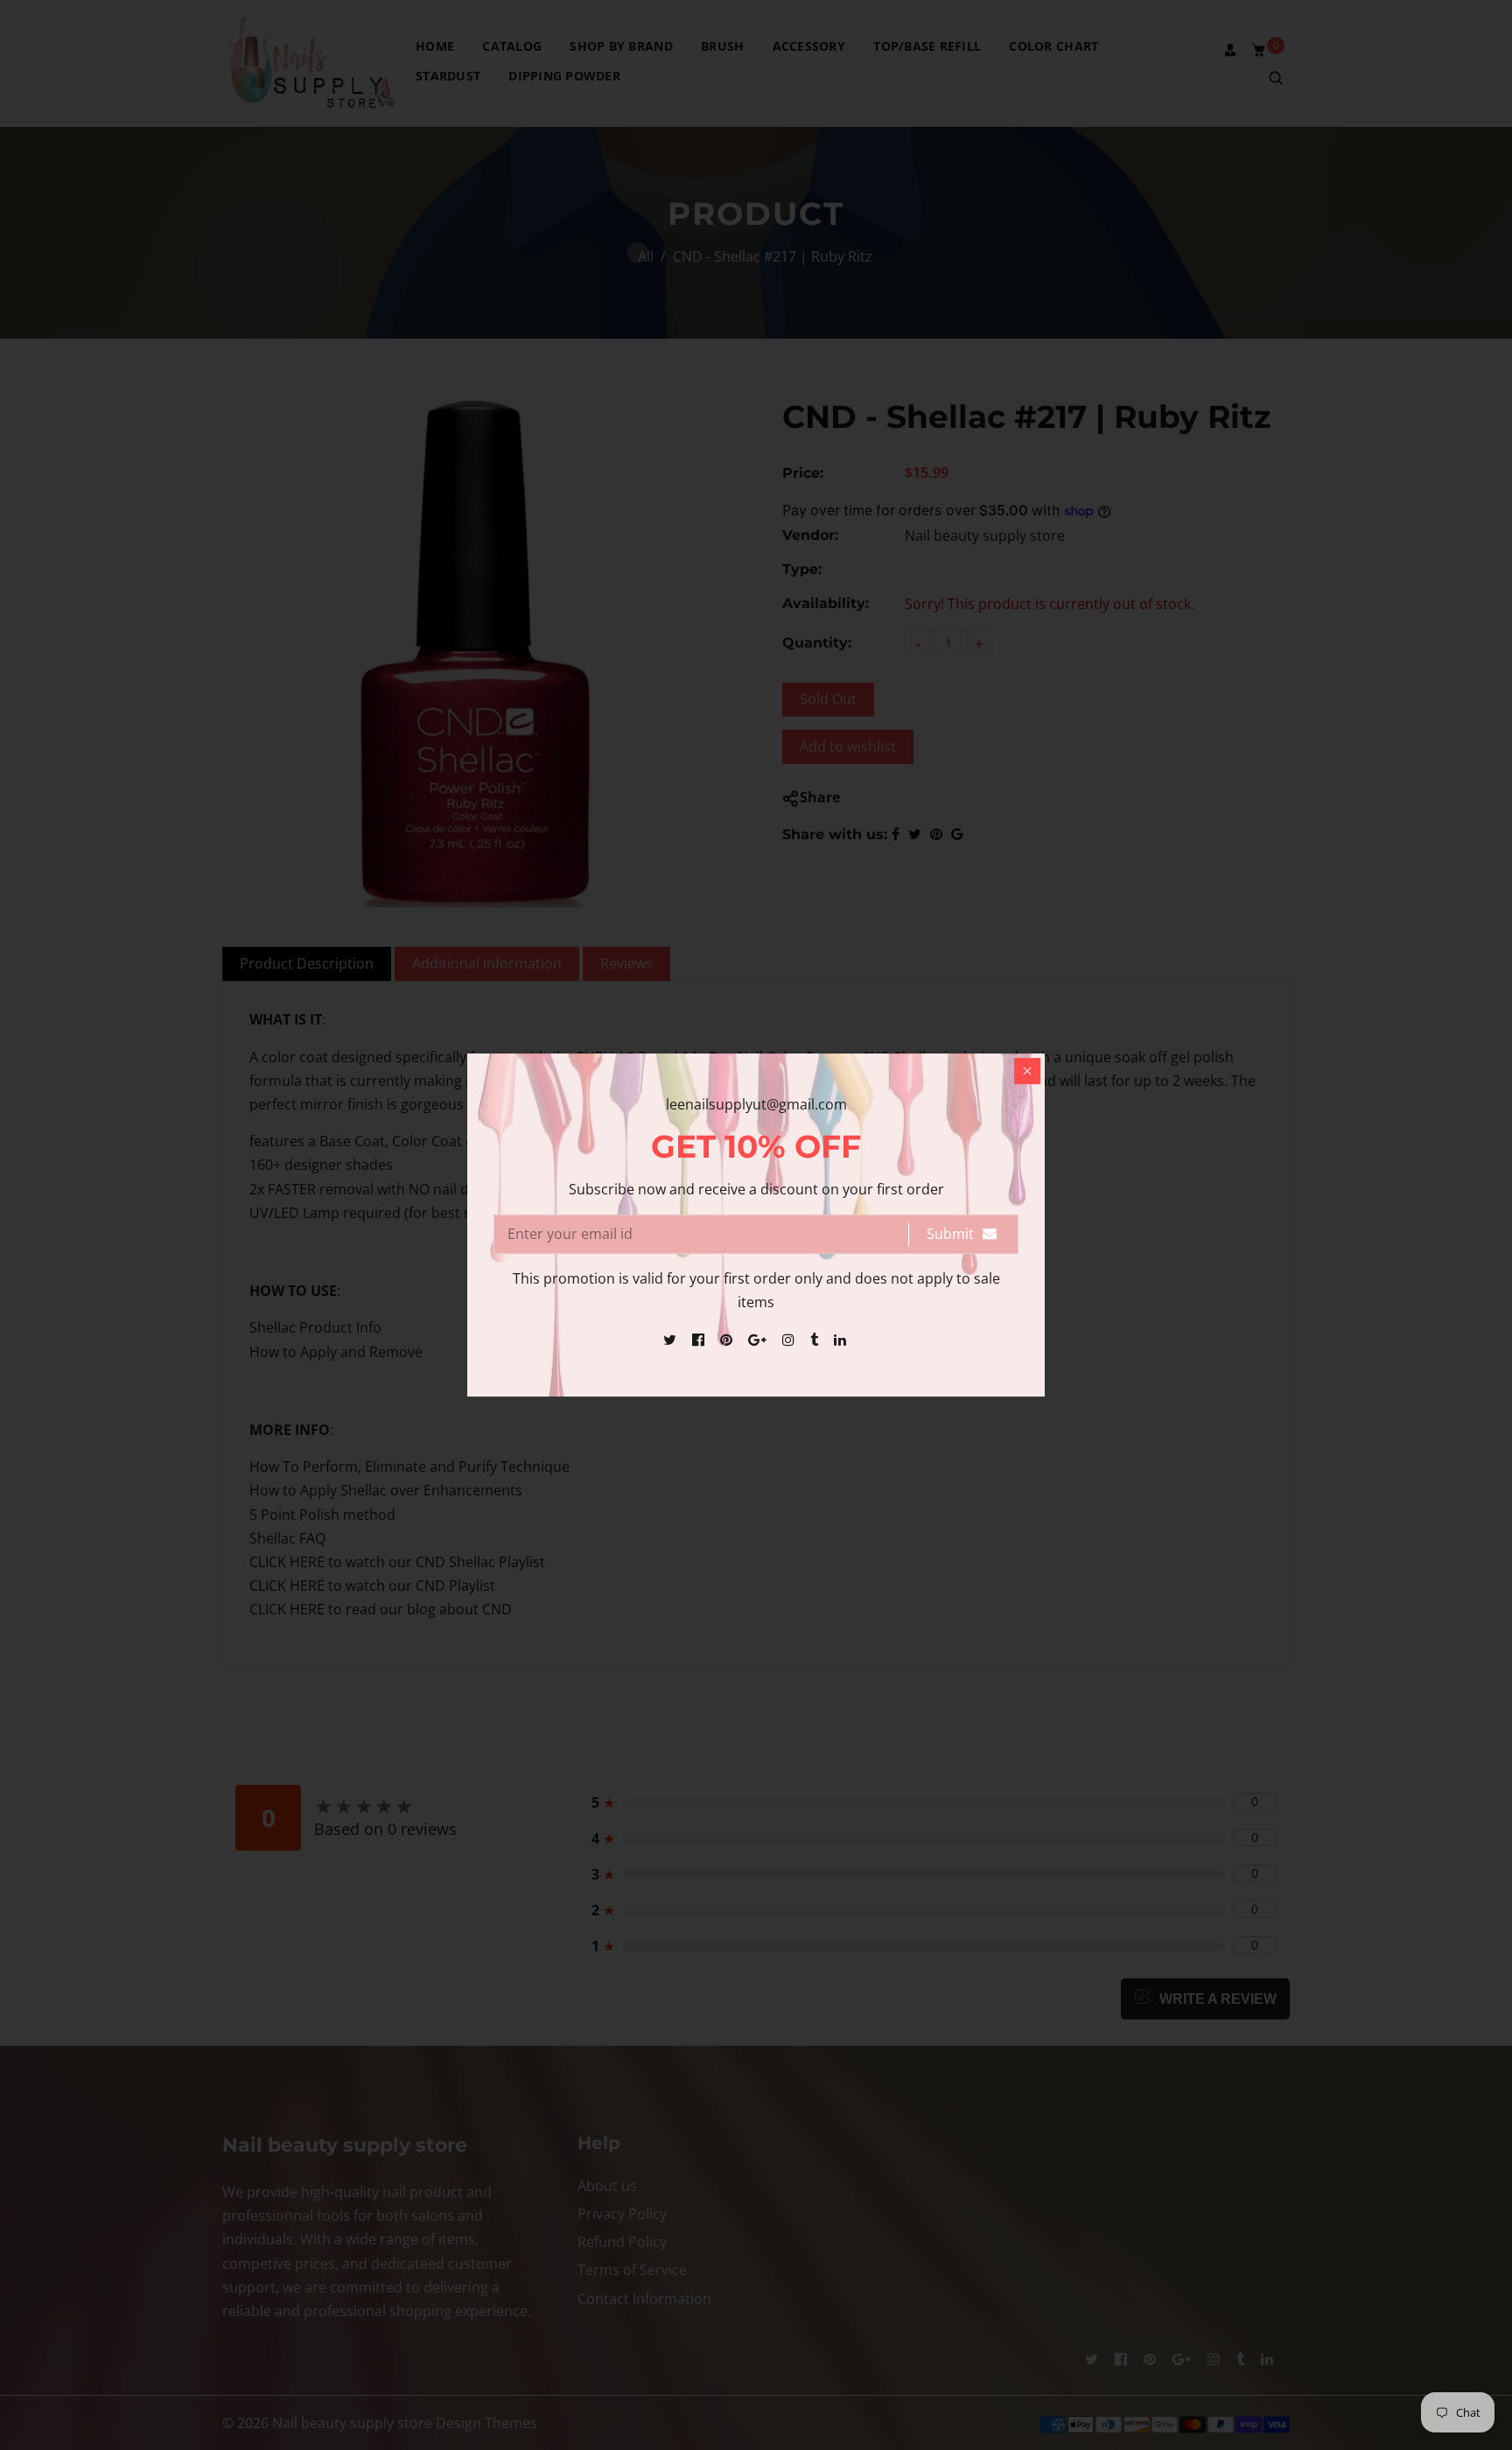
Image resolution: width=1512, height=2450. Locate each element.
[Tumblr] (816, 1340)
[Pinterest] (728, 1340)
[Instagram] (790, 1340)
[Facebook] (700, 1340)
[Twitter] (672, 1340)
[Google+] (759, 1340)
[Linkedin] (842, 1340)
